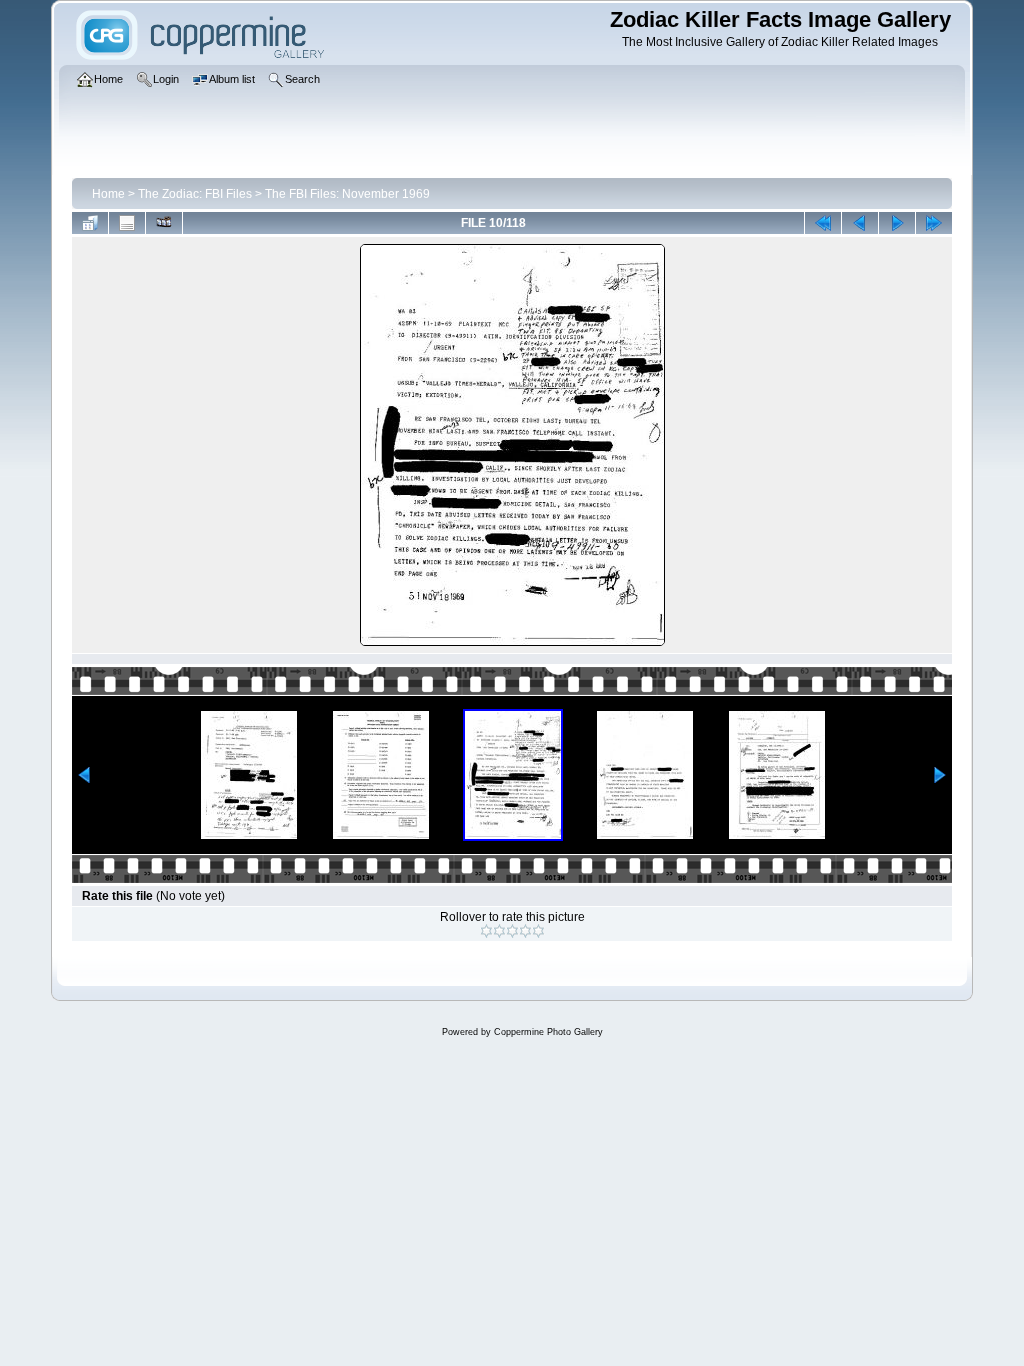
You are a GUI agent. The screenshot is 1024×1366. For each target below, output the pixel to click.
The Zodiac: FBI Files (195, 194)
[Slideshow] (164, 223)
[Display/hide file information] (127, 223)
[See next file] (897, 223)
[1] (486, 931)
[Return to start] (823, 223)
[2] (499, 931)
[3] (512, 931)
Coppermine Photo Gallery (548, 1032)
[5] (538, 931)
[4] (525, 931)
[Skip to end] (934, 223)
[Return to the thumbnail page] (90, 223)
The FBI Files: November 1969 (347, 194)
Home (108, 194)
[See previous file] (860, 223)
